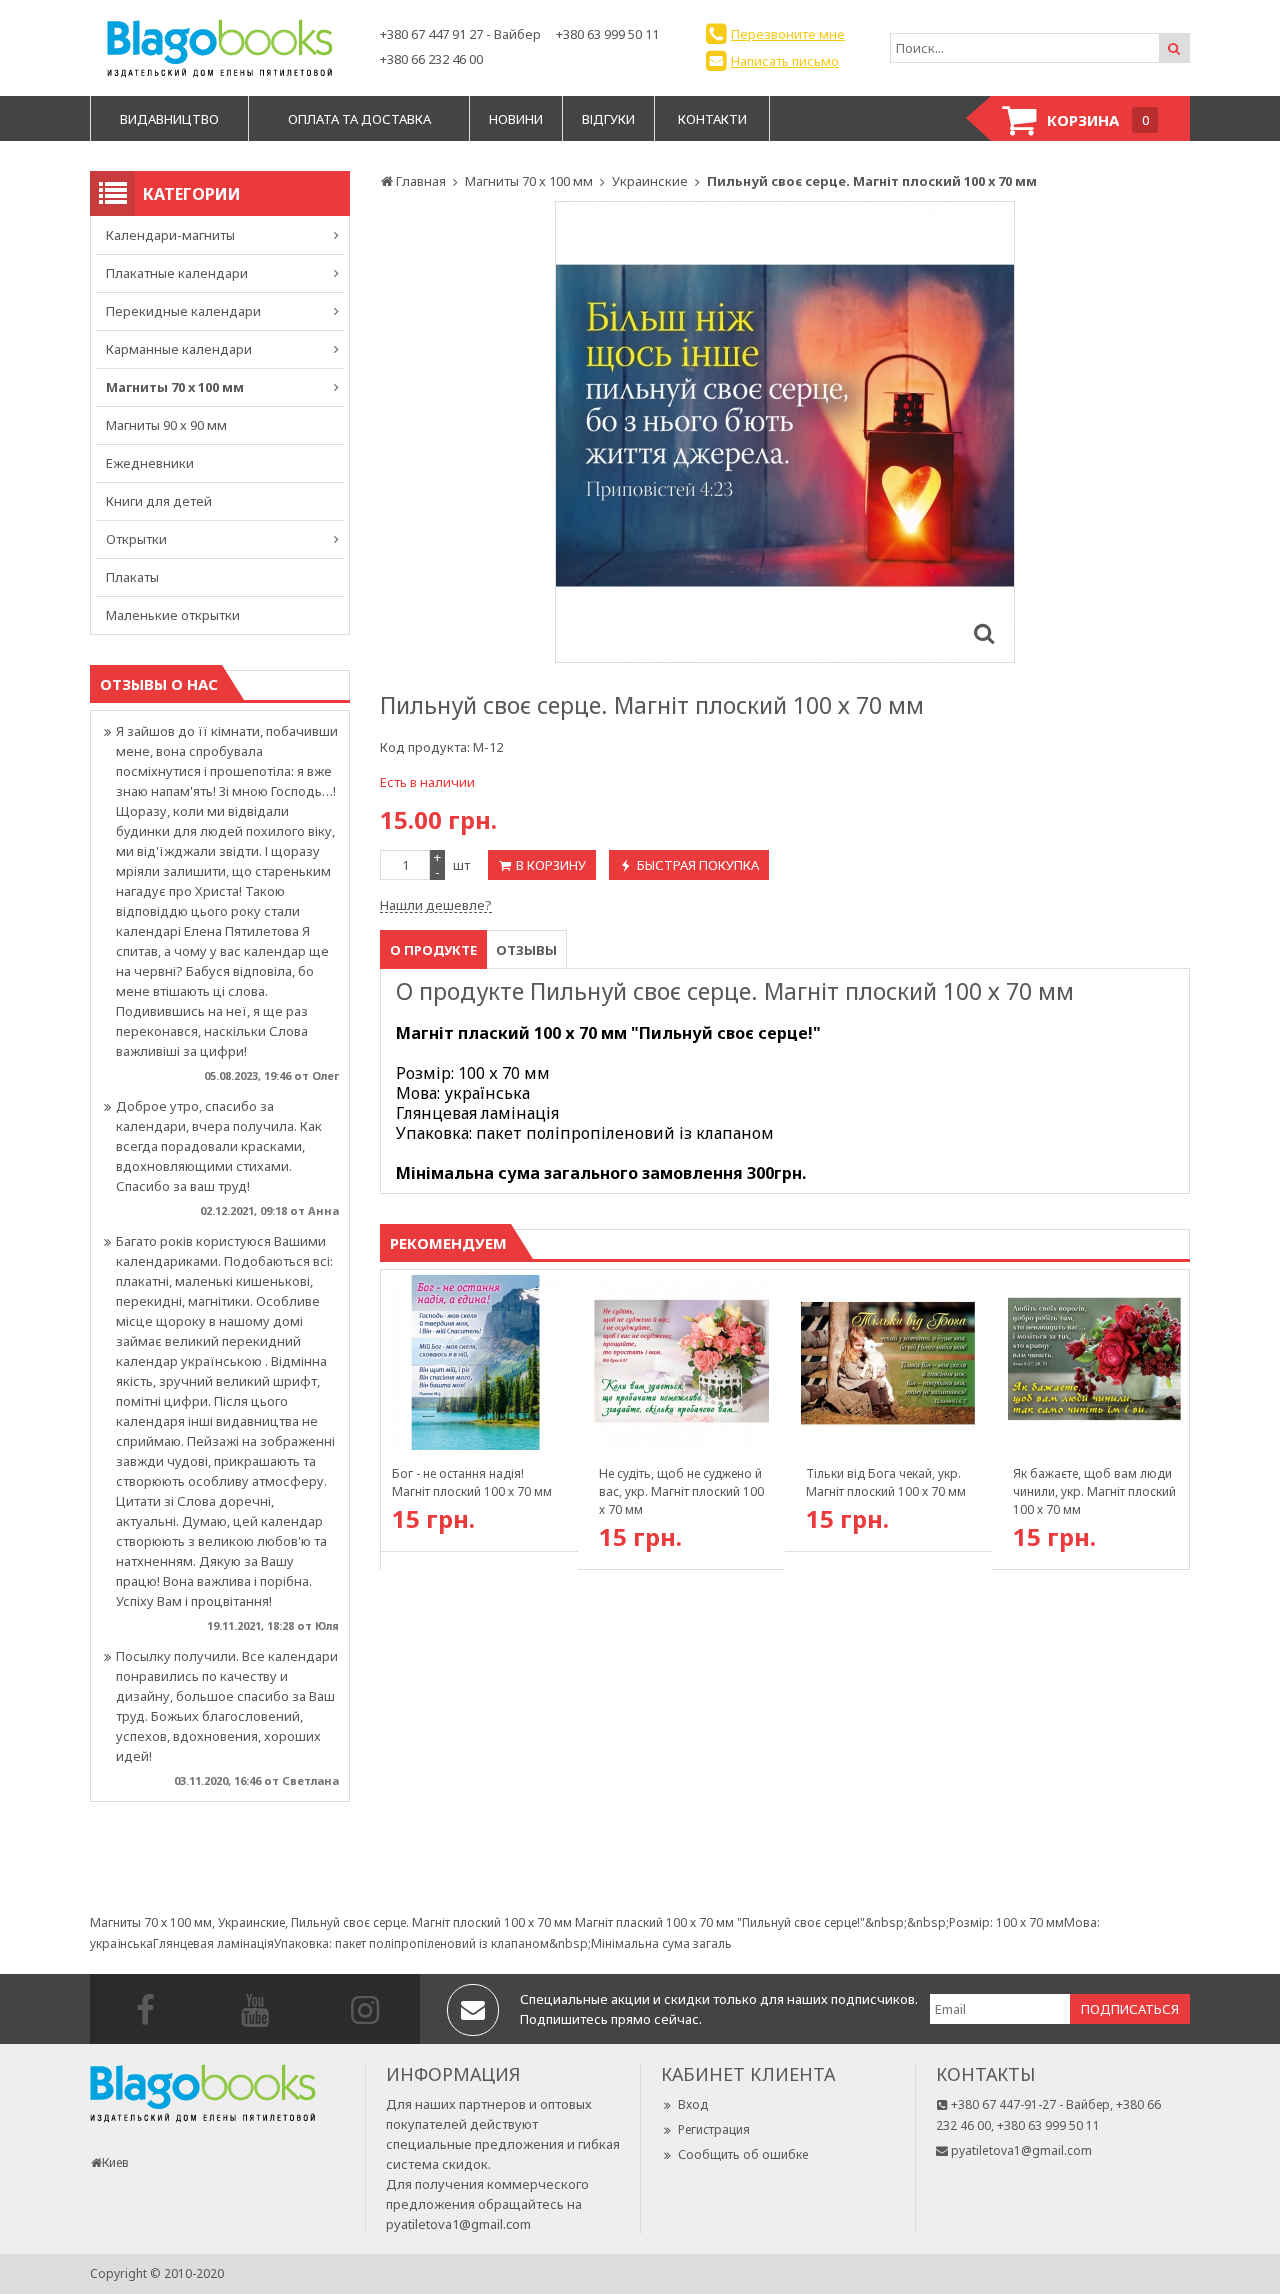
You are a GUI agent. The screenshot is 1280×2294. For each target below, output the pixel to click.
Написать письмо (785, 61)
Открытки (136, 539)
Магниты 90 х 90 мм (166, 425)
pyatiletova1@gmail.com (458, 2224)
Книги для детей (159, 501)
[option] (785, 432)
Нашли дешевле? (436, 905)
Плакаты (132, 577)
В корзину (551, 865)
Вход (693, 2104)
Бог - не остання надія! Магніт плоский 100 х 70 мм (472, 1482)
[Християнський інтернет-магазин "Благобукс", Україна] (220, 48)
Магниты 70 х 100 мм (175, 387)
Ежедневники (150, 463)
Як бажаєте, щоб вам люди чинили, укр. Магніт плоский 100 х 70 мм (1094, 1491)
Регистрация (714, 2129)
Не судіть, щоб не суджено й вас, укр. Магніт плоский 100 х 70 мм (681, 1491)
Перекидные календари (183, 311)
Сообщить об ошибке (743, 2154)
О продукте (433, 950)
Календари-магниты (170, 235)
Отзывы (526, 950)
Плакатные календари (177, 273)
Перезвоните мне (788, 34)
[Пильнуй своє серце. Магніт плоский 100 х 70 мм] (984, 632)
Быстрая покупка (698, 865)
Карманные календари (179, 349)
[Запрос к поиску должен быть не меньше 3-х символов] (1174, 48)
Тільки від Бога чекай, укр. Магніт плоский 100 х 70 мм (886, 1482)
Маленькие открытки (173, 615)
